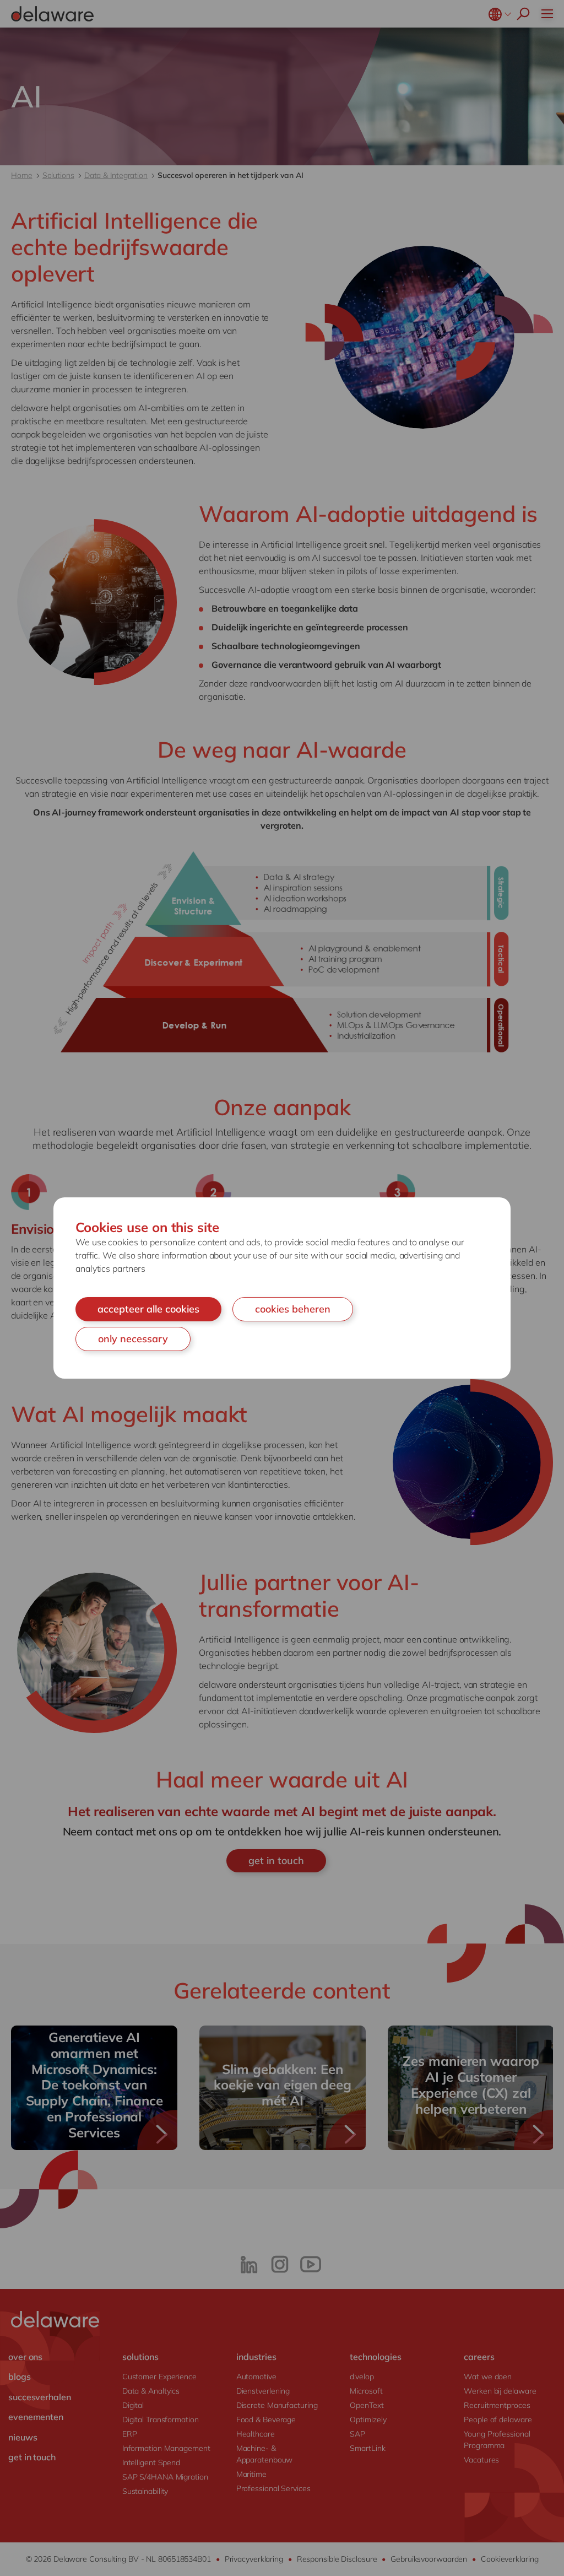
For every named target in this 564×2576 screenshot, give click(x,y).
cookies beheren (293, 1309)
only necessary (133, 1339)
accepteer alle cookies (148, 1309)
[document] (282, 1288)
